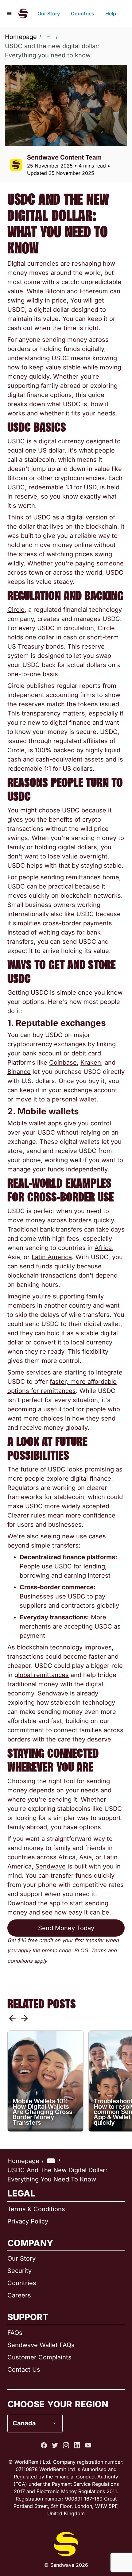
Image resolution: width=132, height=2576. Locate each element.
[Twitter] (55, 2445)
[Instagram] (66, 2445)
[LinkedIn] (77, 2445)
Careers (19, 2295)
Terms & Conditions (36, 2209)
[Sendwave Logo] (23, 13)
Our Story (49, 13)
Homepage (21, 37)
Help (111, 13)
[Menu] (9, 13)
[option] (51, 2398)
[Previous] (12, 2018)
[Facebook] (44, 2445)
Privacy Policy (28, 2221)
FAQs (15, 2333)
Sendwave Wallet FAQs (41, 2345)
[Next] (25, 2018)
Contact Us (24, 2370)
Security (19, 2271)
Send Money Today (66, 1928)
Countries (83, 13)
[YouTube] (88, 2445)
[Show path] (49, 37)
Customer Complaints (39, 2357)
